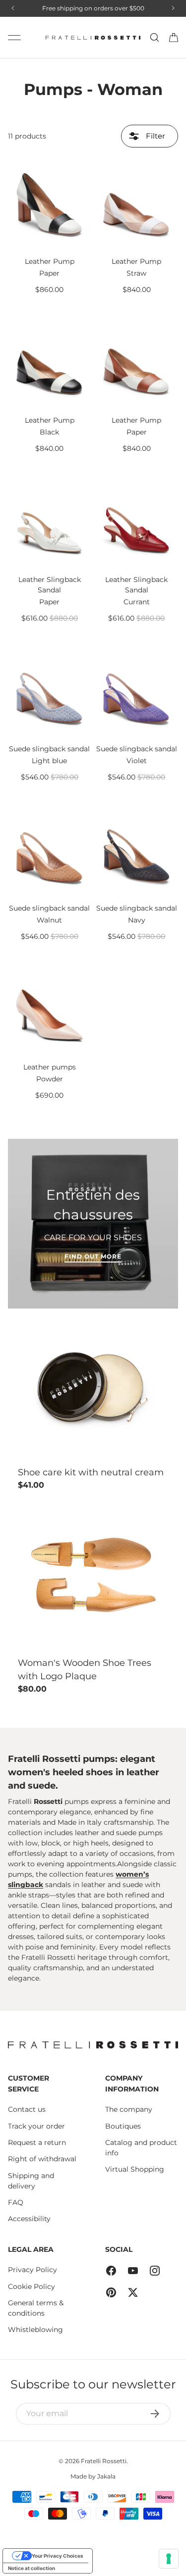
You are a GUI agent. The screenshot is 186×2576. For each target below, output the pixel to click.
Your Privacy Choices (58, 2556)
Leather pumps (50, 1067)
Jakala (106, 2476)
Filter (155, 136)
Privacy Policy (32, 2270)
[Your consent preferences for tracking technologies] (169, 2559)
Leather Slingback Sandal (50, 585)
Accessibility (29, 2219)
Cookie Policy (31, 2286)
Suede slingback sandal (49, 749)
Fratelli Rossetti (104, 2461)
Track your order (36, 2126)
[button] (174, 38)
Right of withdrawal (42, 2159)
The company (129, 2109)
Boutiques (123, 2126)
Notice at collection (31, 2568)
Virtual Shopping (135, 2169)
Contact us (27, 2109)
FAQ (16, 2202)
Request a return (37, 2142)
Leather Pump (50, 261)
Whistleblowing (35, 2330)
